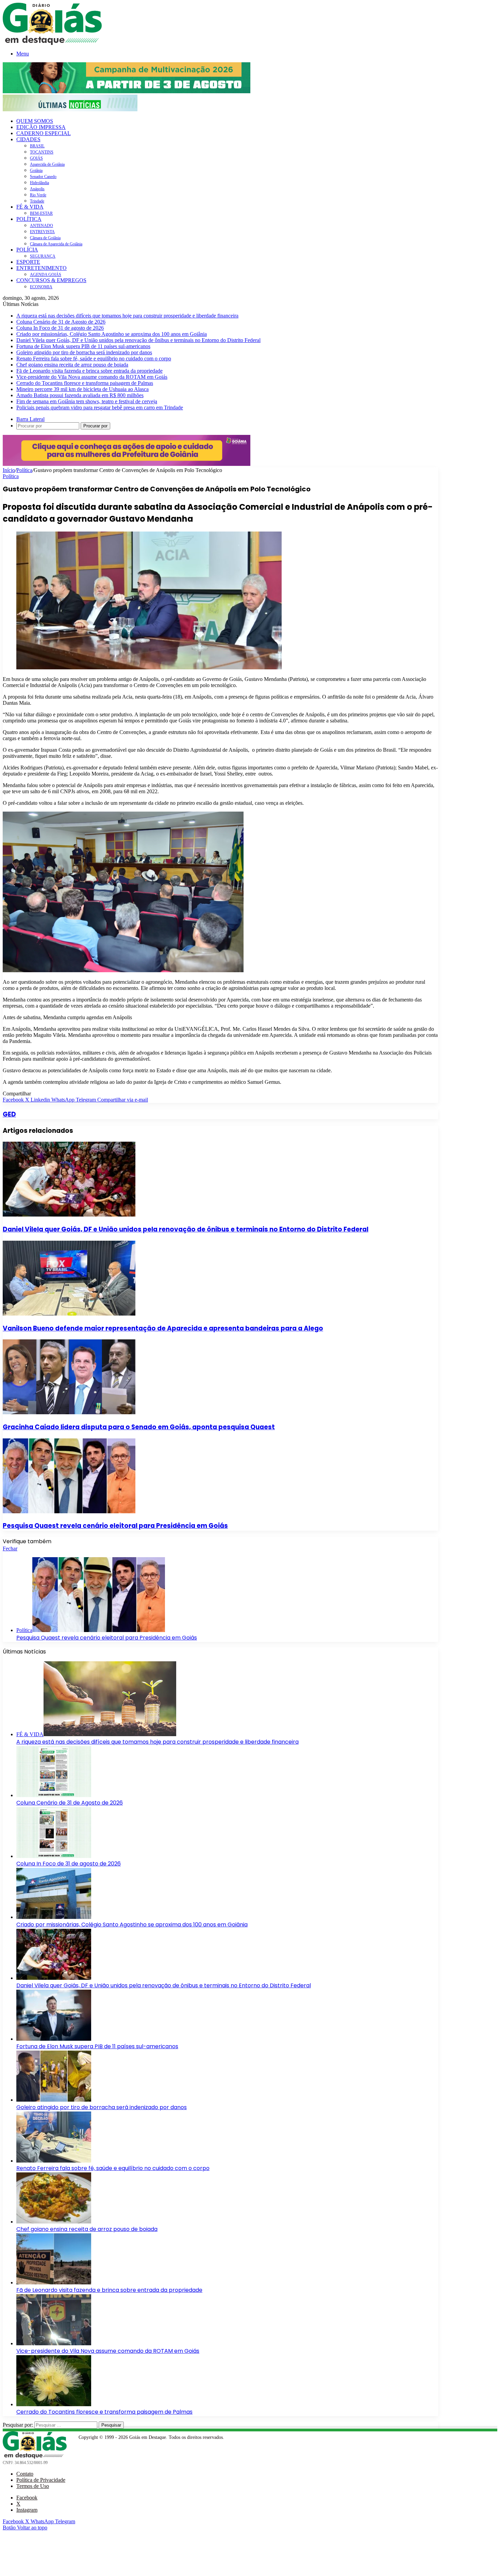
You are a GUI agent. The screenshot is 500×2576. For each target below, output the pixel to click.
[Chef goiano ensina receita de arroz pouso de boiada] (54, 2222)
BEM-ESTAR (41, 213)
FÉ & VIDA (30, 207)
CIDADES (28, 139)
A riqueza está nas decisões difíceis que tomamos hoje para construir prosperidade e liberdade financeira (127, 316)
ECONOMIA (41, 287)
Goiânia (36, 170)
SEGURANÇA (43, 256)
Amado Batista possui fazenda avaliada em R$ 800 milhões (80, 395)
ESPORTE (28, 262)
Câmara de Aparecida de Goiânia (56, 244)
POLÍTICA (29, 219)
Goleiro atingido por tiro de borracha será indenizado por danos (84, 352)
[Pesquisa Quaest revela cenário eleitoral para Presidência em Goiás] (69, 1511)
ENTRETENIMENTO (41, 268)
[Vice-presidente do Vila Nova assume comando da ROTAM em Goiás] (54, 2343)
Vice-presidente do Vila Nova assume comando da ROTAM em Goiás (92, 377)
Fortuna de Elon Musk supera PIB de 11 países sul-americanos (83, 346)
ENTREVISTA (42, 232)
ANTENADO (41, 226)
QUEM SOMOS (35, 121)
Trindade (37, 201)
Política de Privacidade (41, 2480)
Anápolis (37, 189)
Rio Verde (38, 195)
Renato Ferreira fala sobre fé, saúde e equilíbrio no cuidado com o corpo (94, 358)
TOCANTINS (42, 152)
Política (24, 470)
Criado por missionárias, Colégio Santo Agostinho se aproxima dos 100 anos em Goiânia (112, 334)
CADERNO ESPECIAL (44, 133)
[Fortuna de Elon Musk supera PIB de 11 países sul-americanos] (54, 2039)
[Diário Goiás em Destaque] (52, 43)
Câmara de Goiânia (45, 238)
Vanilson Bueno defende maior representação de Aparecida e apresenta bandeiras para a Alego (163, 1328)
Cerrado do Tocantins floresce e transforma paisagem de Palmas (85, 383)
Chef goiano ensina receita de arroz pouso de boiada (72, 365)
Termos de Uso (33, 2486)
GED (9, 1114)
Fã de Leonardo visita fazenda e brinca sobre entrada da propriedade (89, 371)
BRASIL (37, 146)
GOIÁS (36, 158)
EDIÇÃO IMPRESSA (41, 127)
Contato (25, 2474)
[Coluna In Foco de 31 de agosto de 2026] (54, 1856)
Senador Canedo (43, 177)
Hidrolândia (39, 183)
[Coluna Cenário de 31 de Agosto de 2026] (54, 1795)
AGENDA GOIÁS (46, 275)
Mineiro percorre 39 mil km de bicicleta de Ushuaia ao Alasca (82, 389)
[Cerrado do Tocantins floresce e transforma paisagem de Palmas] (54, 2404)
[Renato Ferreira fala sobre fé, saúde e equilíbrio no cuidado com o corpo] (54, 2161)
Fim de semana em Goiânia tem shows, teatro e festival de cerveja (87, 401)
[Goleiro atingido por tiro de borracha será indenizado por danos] (54, 2100)
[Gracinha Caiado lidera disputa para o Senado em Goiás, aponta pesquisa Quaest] (69, 1412)
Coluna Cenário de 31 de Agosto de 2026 (61, 322)
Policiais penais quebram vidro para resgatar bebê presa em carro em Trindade (100, 407)
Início (9, 470)
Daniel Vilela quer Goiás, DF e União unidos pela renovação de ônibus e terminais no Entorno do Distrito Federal (138, 340)
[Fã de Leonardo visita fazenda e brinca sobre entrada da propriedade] (54, 2282)
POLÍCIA (27, 250)
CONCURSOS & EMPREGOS (51, 280)
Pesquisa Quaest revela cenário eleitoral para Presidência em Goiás (115, 1526)
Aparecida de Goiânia (47, 164)
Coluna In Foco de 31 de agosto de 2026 (60, 328)
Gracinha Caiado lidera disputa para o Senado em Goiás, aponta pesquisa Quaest (139, 1427)
